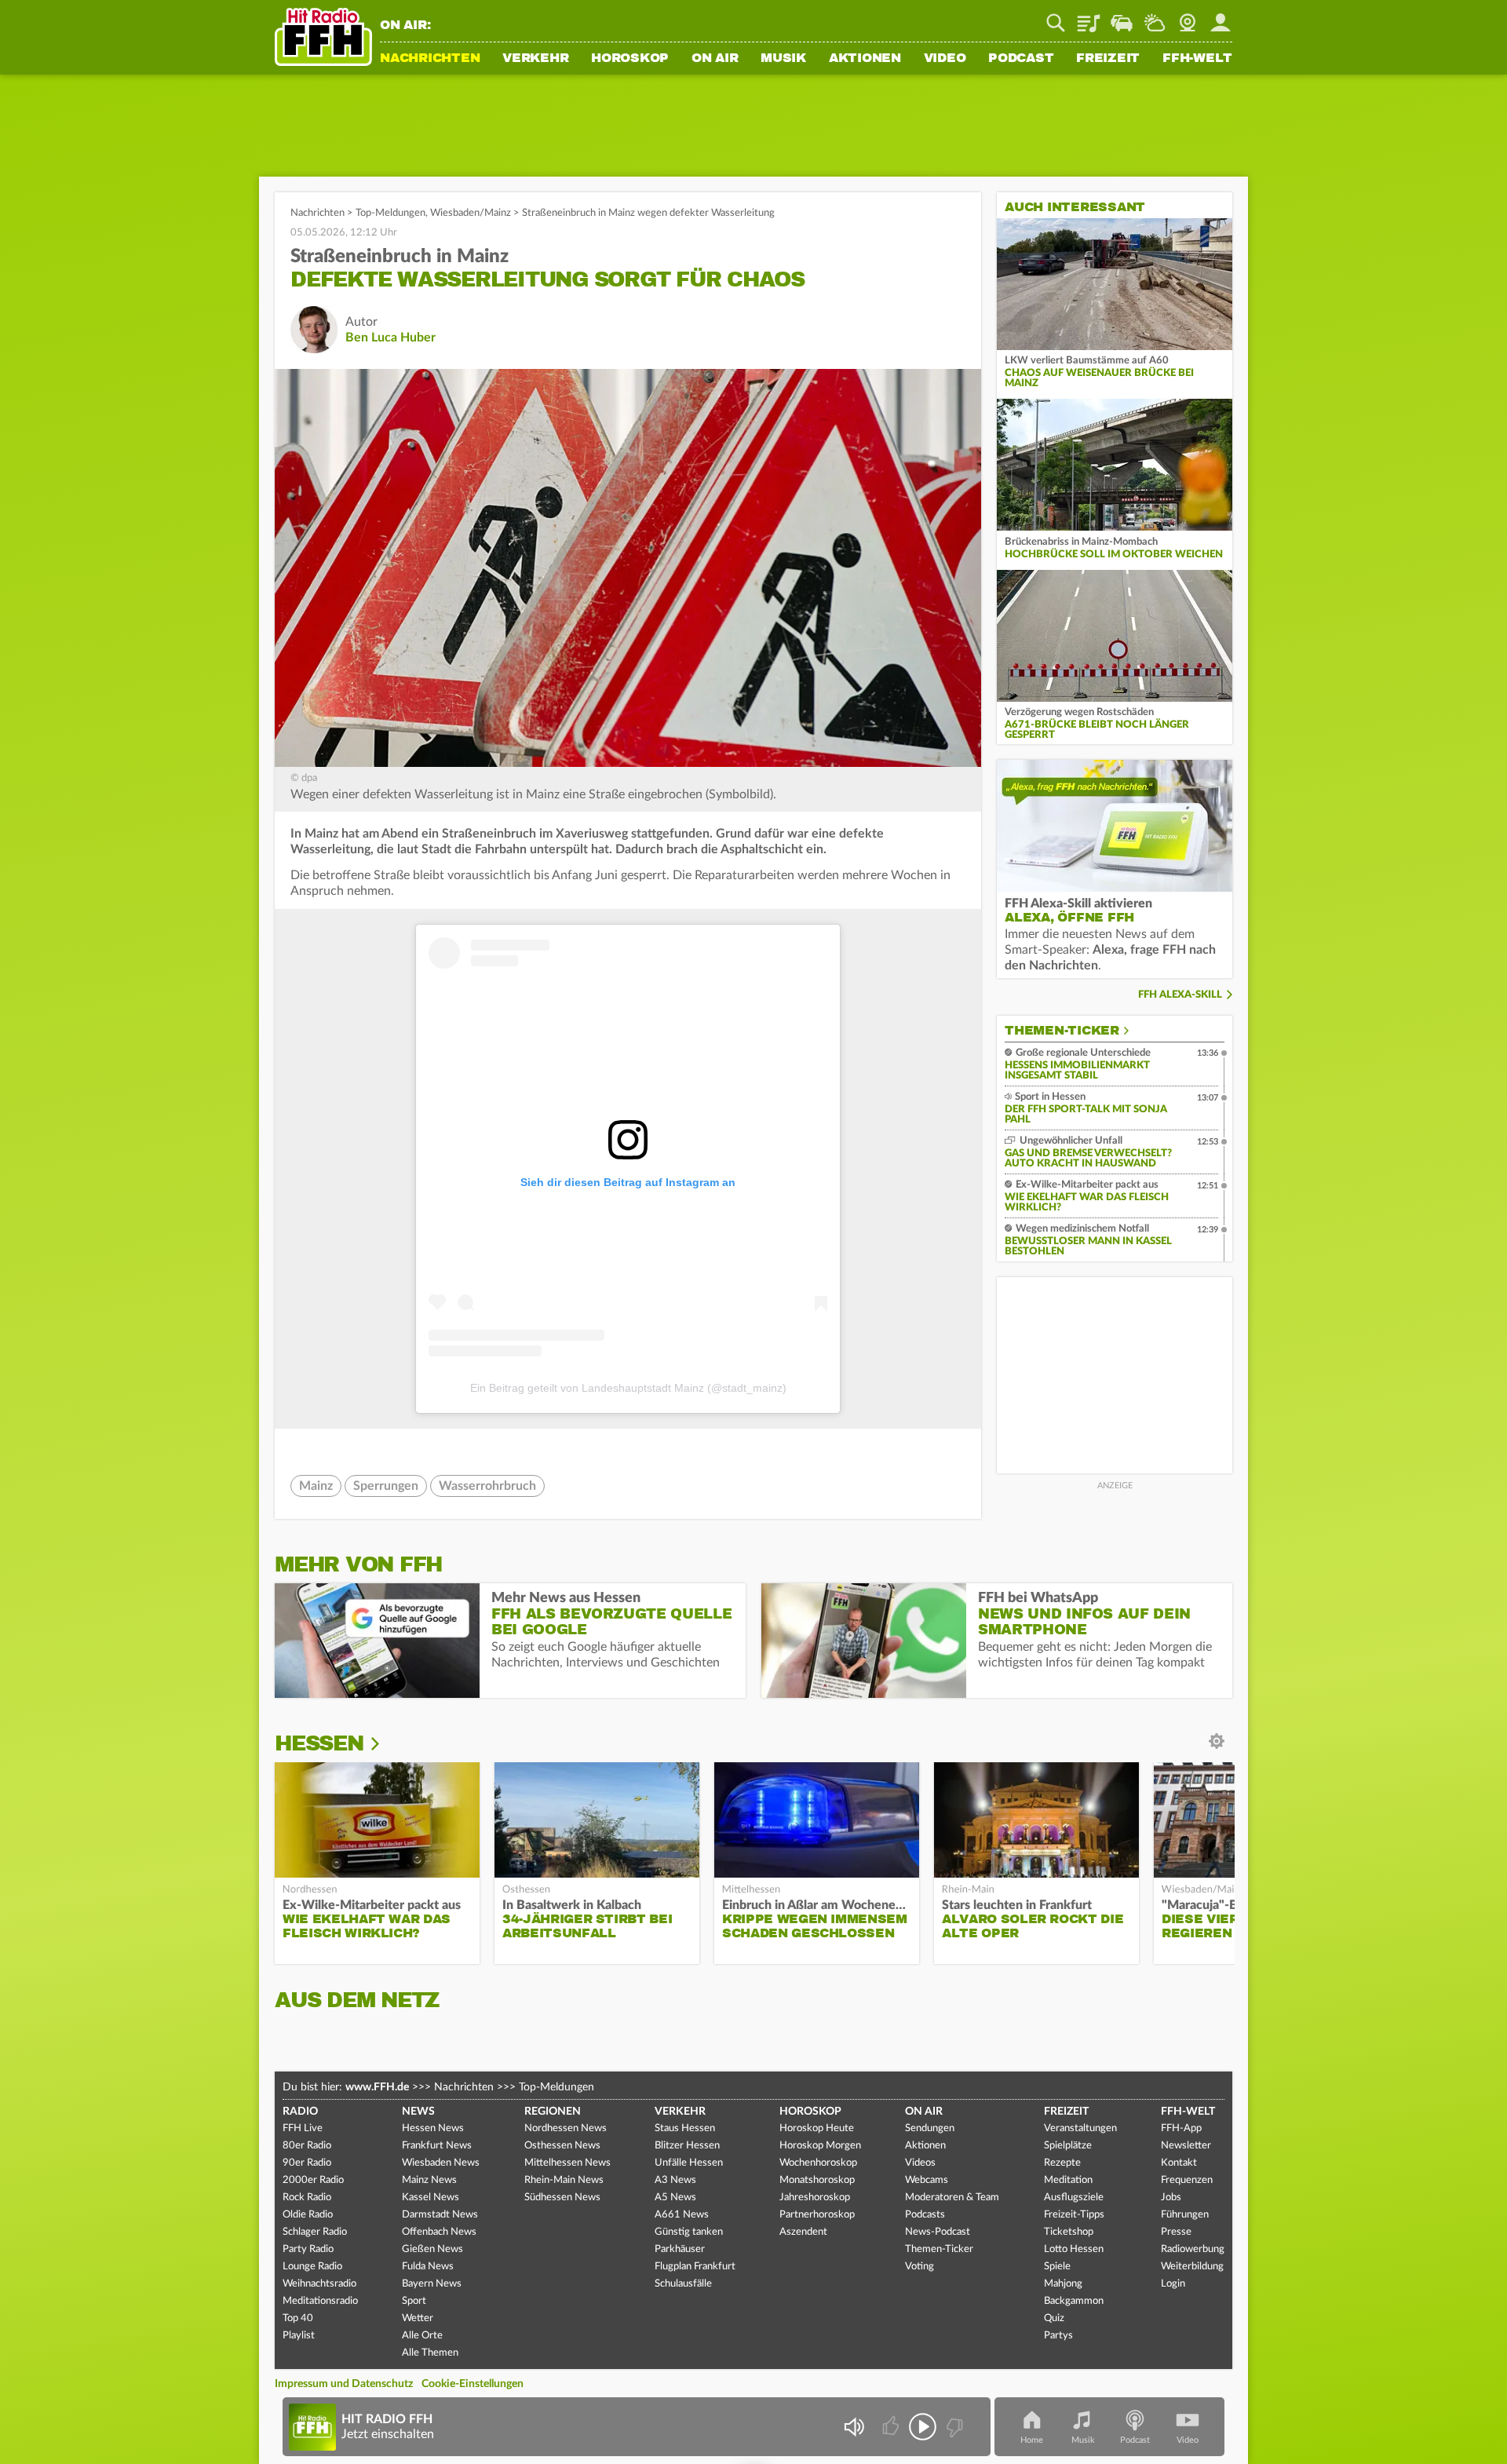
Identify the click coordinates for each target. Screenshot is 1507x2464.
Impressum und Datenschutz (344, 2384)
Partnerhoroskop (817, 2215)
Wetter (1155, 17)
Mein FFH (1221, 17)
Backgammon (1074, 2301)
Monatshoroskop (817, 2180)
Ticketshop (1069, 2232)
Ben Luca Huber (390, 338)
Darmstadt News (440, 2215)
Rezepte (1062, 2163)
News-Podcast (938, 2232)
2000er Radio (313, 2180)
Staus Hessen (685, 2128)
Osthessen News (562, 2146)
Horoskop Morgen (820, 2146)
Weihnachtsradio (319, 2284)
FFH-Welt (1197, 59)
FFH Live (303, 2128)
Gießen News (432, 2249)
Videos (920, 2163)
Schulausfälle (683, 2284)
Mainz (316, 1486)
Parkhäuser (680, 2249)
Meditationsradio (320, 2301)
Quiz (1054, 2318)
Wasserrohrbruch (487, 1486)
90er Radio (307, 2163)
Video (945, 59)
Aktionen (865, 59)
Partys (1058, 2336)
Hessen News (433, 2128)
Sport (414, 2301)
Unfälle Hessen (689, 2163)
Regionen (553, 2112)
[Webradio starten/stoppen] (923, 2427)
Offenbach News (439, 2232)
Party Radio (308, 2249)
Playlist (1089, 17)
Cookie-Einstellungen (473, 2384)
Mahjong (1063, 2284)
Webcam (1188, 17)
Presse (1176, 2232)
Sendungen (930, 2128)
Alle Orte (422, 2336)
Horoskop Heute (817, 2128)
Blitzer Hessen (687, 2146)
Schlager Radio (315, 2232)
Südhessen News (562, 2198)
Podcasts (925, 2215)
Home (1032, 2440)
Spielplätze (1068, 2146)
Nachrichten (430, 59)
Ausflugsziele (1074, 2198)
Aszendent (803, 2232)
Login (1173, 2284)
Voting (920, 2267)
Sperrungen (386, 1486)
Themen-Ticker (1062, 1031)
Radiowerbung (1193, 2249)
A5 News (675, 2198)
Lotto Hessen (1074, 2249)
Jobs (1171, 2198)
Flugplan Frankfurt (695, 2267)
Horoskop (630, 59)
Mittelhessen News (567, 2163)
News (418, 2112)
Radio (300, 2112)
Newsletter (1186, 2146)
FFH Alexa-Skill (1180, 995)
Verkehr (535, 59)
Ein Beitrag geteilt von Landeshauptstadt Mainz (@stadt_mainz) (628, 1388)
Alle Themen (430, 2353)
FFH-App (1181, 2128)
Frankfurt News (437, 2146)
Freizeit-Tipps (1074, 2215)
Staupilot (1122, 17)
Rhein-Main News (564, 2180)
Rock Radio (307, 2198)
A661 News (682, 2215)
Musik (783, 59)
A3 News (675, 2180)
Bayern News (432, 2284)
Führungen (1185, 2215)
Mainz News (429, 2180)
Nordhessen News (566, 2128)
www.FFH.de (377, 2087)
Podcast (1021, 59)
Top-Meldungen (390, 213)
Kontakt (1179, 2163)
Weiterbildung (1192, 2267)
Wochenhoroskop (818, 2163)
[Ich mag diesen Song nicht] (953, 2427)
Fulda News (428, 2267)
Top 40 (298, 2318)
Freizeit (1108, 59)
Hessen (319, 1743)
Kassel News (431, 2198)
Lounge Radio (312, 2267)
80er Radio (307, 2146)
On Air (715, 59)
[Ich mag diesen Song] (892, 2427)
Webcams (927, 2180)
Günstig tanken (689, 2232)
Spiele (1057, 2267)
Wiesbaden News (441, 2163)
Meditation (1068, 2180)
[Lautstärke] (854, 2427)
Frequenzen (1187, 2180)
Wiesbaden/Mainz (471, 213)
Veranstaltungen (1080, 2128)
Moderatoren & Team (952, 2198)
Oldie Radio (308, 2215)
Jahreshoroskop (815, 2198)
